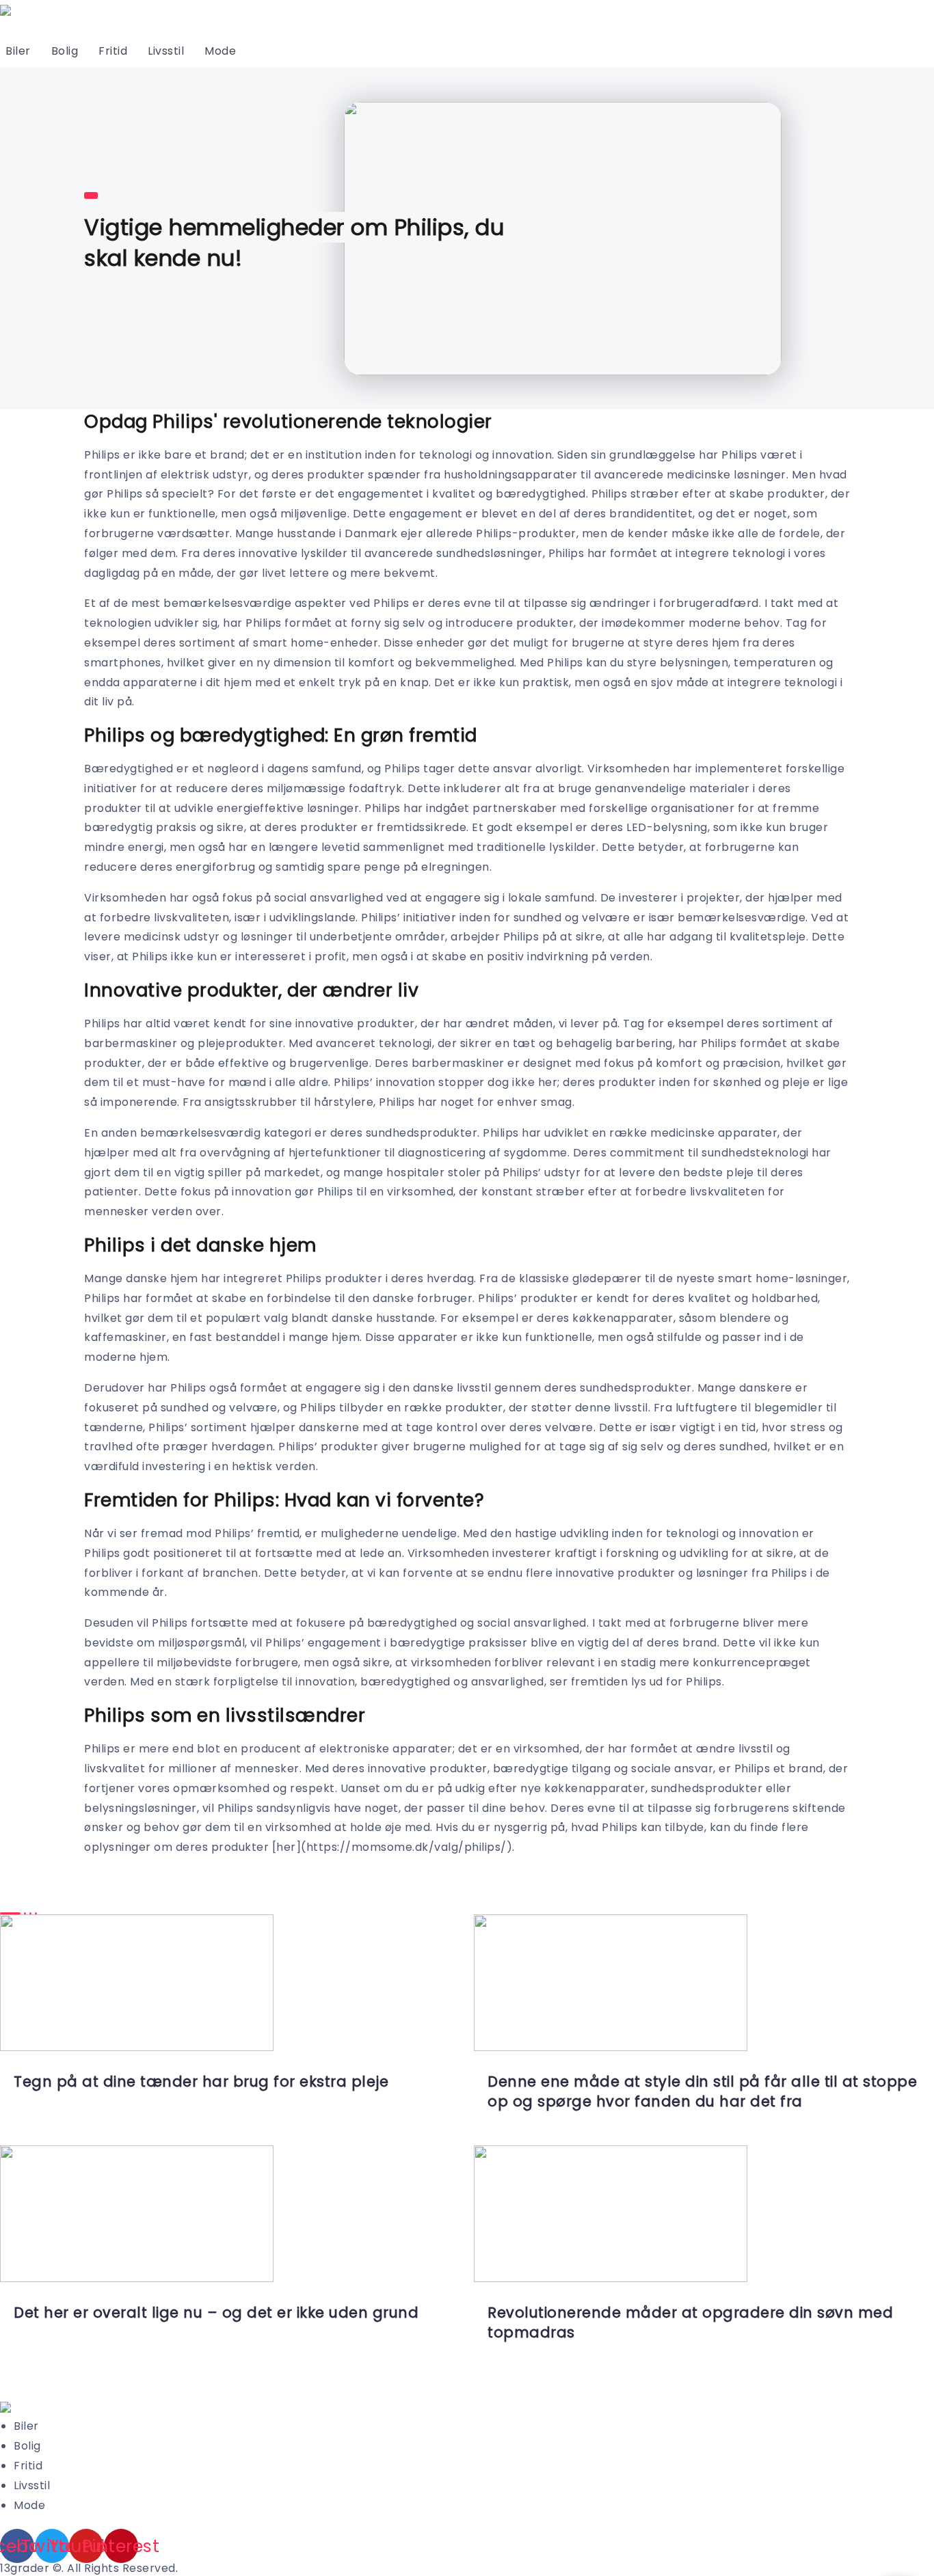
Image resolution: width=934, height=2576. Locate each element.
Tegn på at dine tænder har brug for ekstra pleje (201, 2082)
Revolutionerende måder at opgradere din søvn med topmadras (690, 2322)
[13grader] (5, 2407)
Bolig (65, 51)
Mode (220, 51)
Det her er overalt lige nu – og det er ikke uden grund (216, 2313)
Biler (18, 51)
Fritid (113, 51)
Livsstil (166, 51)
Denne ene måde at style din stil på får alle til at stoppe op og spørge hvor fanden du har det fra (702, 2091)
